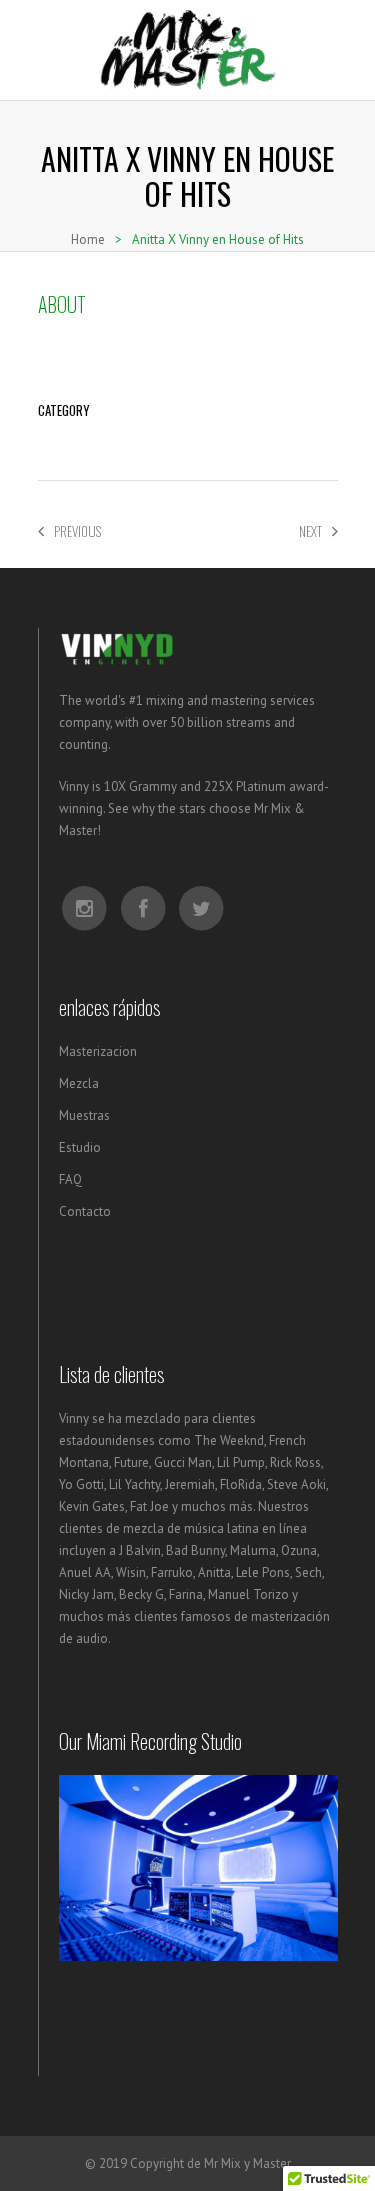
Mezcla (79, 1083)
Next (310, 531)
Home (88, 239)
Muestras (84, 1115)
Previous (77, 531)
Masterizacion (98, 1051)
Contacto (85, 1211)
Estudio (80, 1147)
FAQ (70, 1179)
